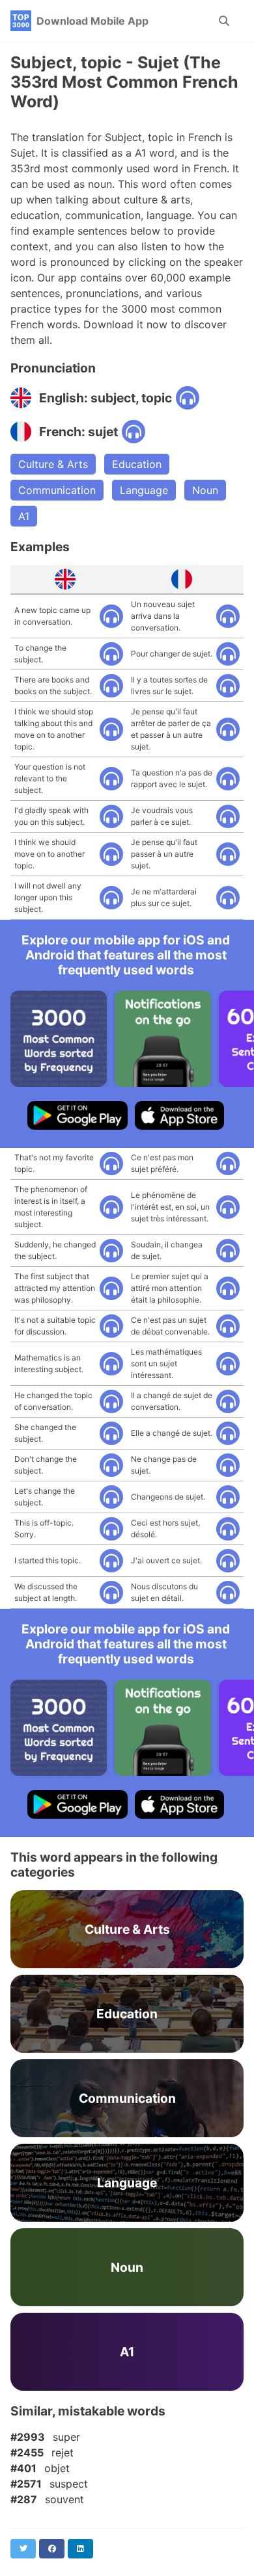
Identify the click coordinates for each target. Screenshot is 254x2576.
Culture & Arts (53, 464)
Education (137, 464)
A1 (24, 516)
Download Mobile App (92, 21)
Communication (57, 490)
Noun (205, 490)
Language (144, 490)
